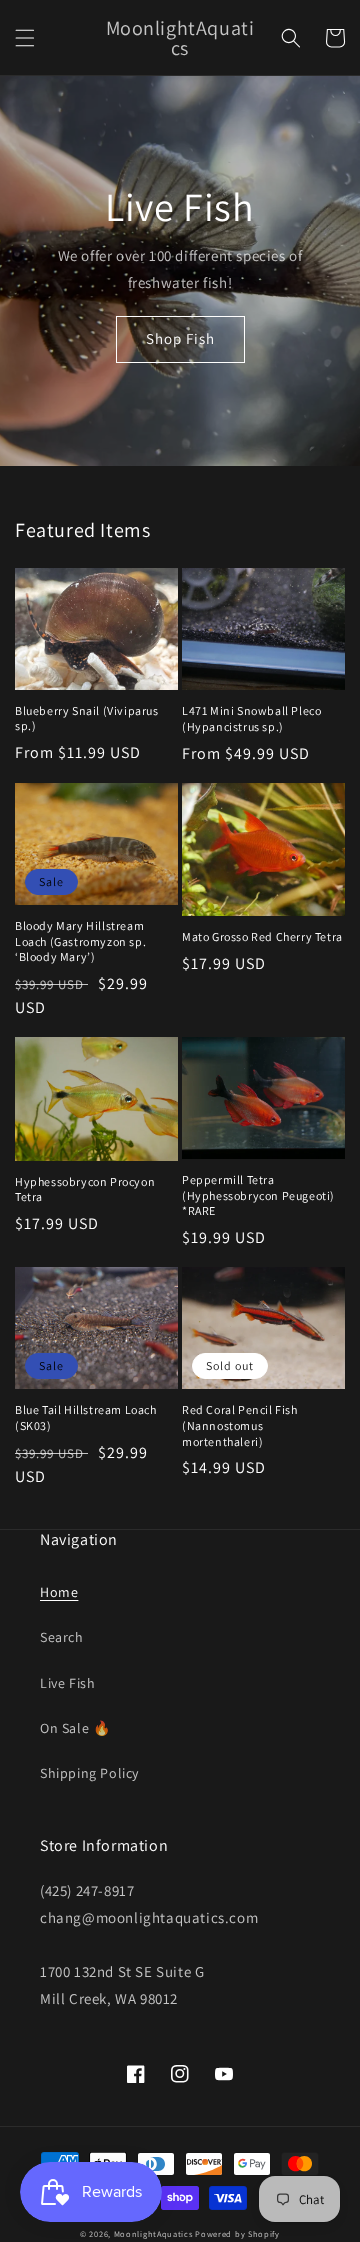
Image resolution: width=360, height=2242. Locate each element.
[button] (25, 38)
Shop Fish (180, 338)
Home (59, 1592)
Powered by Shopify (237, 2233)
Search (62, 1637)
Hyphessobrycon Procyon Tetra (85, 1189)
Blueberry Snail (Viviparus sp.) (87, 718)
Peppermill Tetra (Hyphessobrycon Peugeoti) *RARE (258, 1195)
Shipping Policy (89, 1773)
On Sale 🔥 (75, 1728)
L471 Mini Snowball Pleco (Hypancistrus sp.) (251, 718)
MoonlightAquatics (153, 2233)
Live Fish (67, 1683)
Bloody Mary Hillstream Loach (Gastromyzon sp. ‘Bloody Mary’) (80, 941)
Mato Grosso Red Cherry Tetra (262, 936)
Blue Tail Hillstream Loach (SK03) (86, 1417)
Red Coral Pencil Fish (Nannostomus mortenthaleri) (240, 1425)
